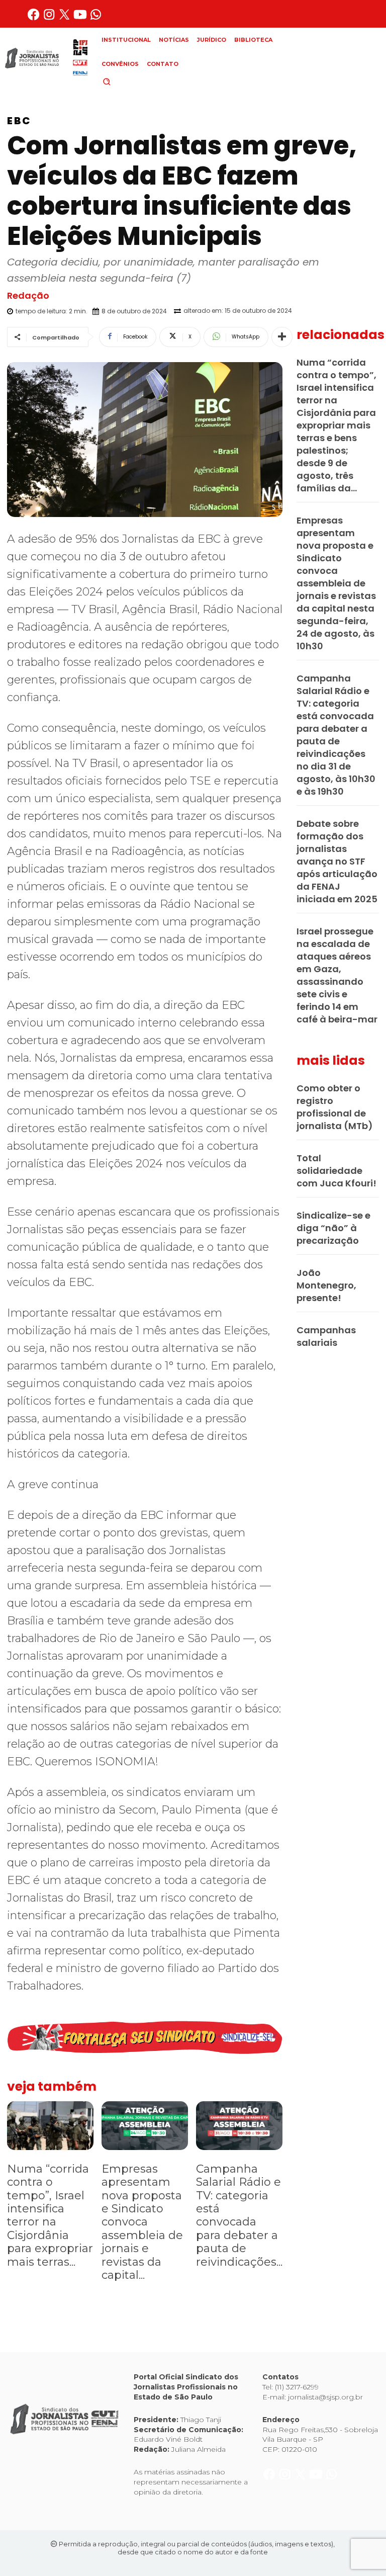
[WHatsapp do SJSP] (96, 18)
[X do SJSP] (66, 18)
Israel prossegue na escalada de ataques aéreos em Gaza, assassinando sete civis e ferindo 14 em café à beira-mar (337, 975)
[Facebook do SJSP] (34, 18)
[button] (124, 81)
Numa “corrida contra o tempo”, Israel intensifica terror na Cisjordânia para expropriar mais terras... (50, 2215)
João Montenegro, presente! (326, 1285)
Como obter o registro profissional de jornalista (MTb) (335, 1107)
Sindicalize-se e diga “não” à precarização (333, 1228)
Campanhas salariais (326, 1336)
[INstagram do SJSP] (50, 18)
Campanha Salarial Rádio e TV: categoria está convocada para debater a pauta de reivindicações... (239, 2215)
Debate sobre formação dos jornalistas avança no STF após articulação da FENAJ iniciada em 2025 (337, 861)
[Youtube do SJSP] (81, 18)
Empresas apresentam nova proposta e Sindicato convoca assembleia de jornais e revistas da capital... (142, 2222)
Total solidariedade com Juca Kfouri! (336, 1171)
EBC (19, 121)
